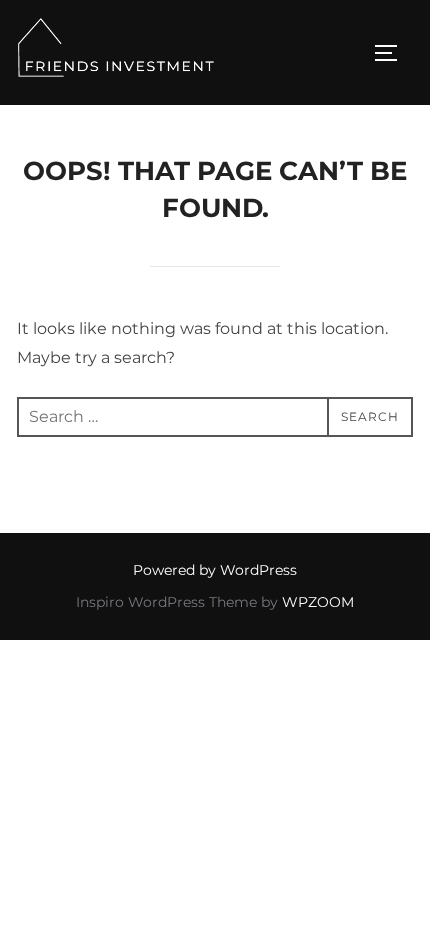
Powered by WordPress (215, 570)
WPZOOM (318, 602)
